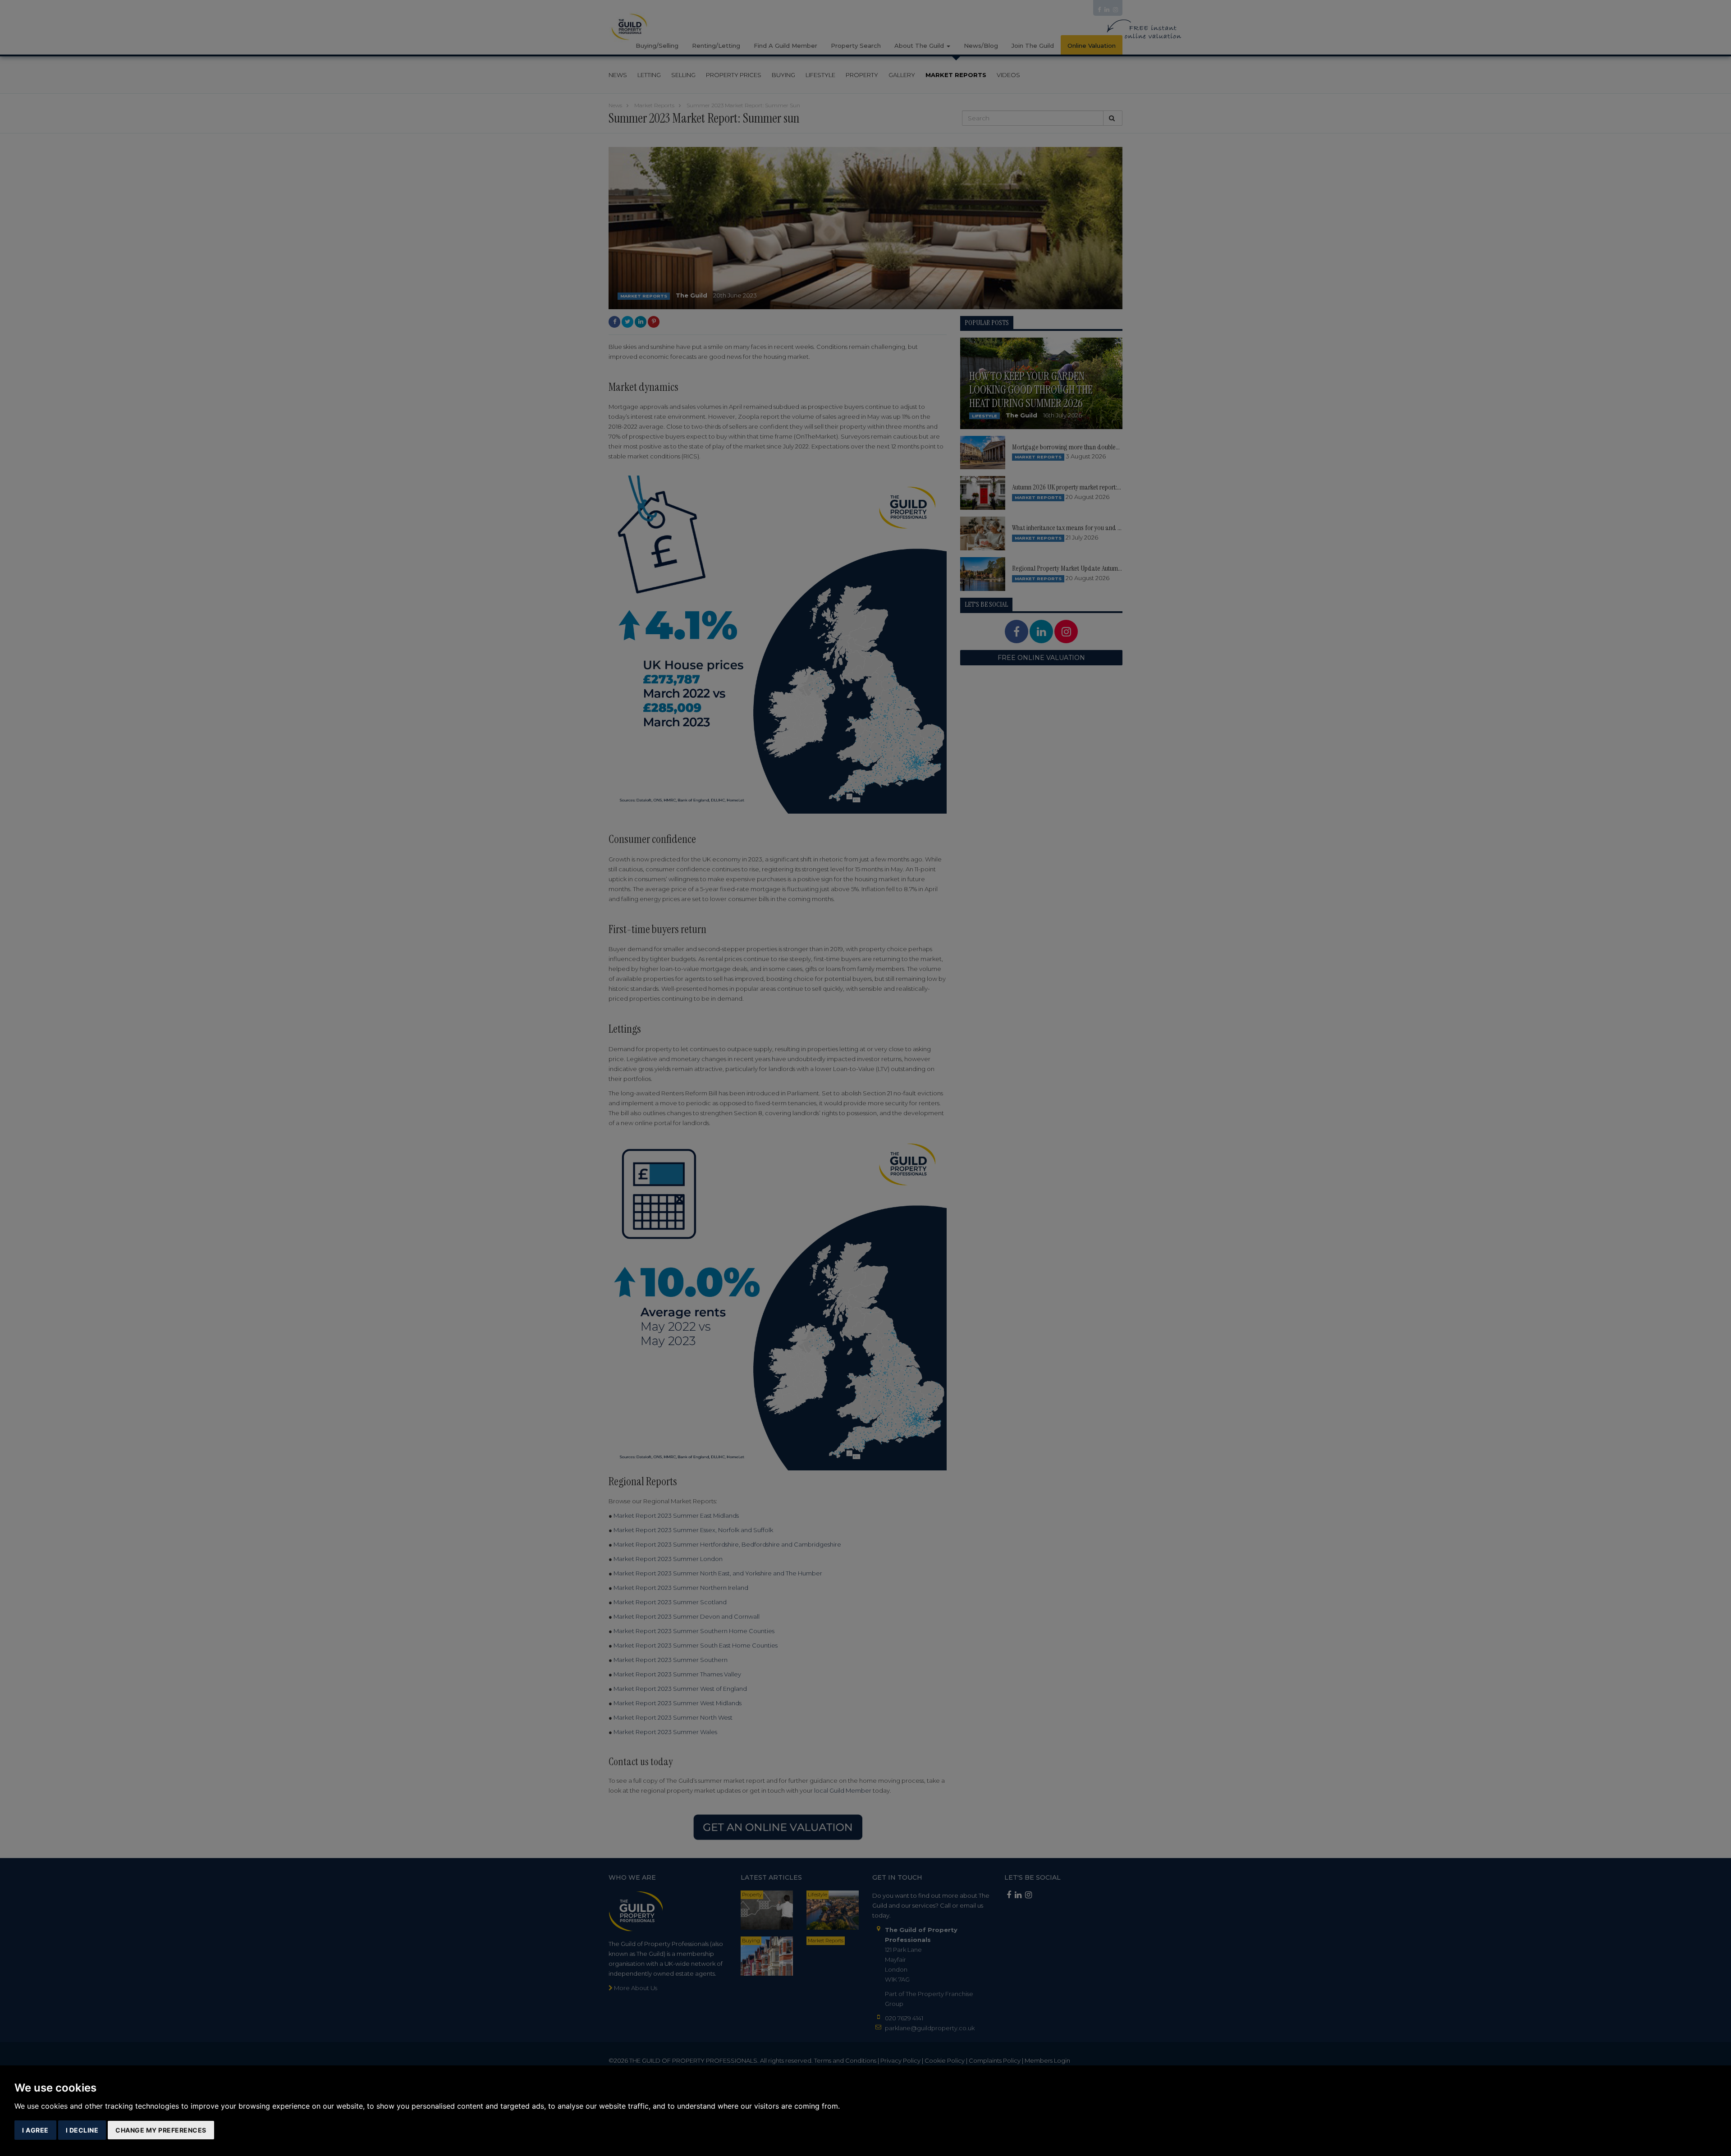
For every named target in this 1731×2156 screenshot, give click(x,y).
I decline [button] (82, 2130)
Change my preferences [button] (161, 2130)
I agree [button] (35, 2130)
